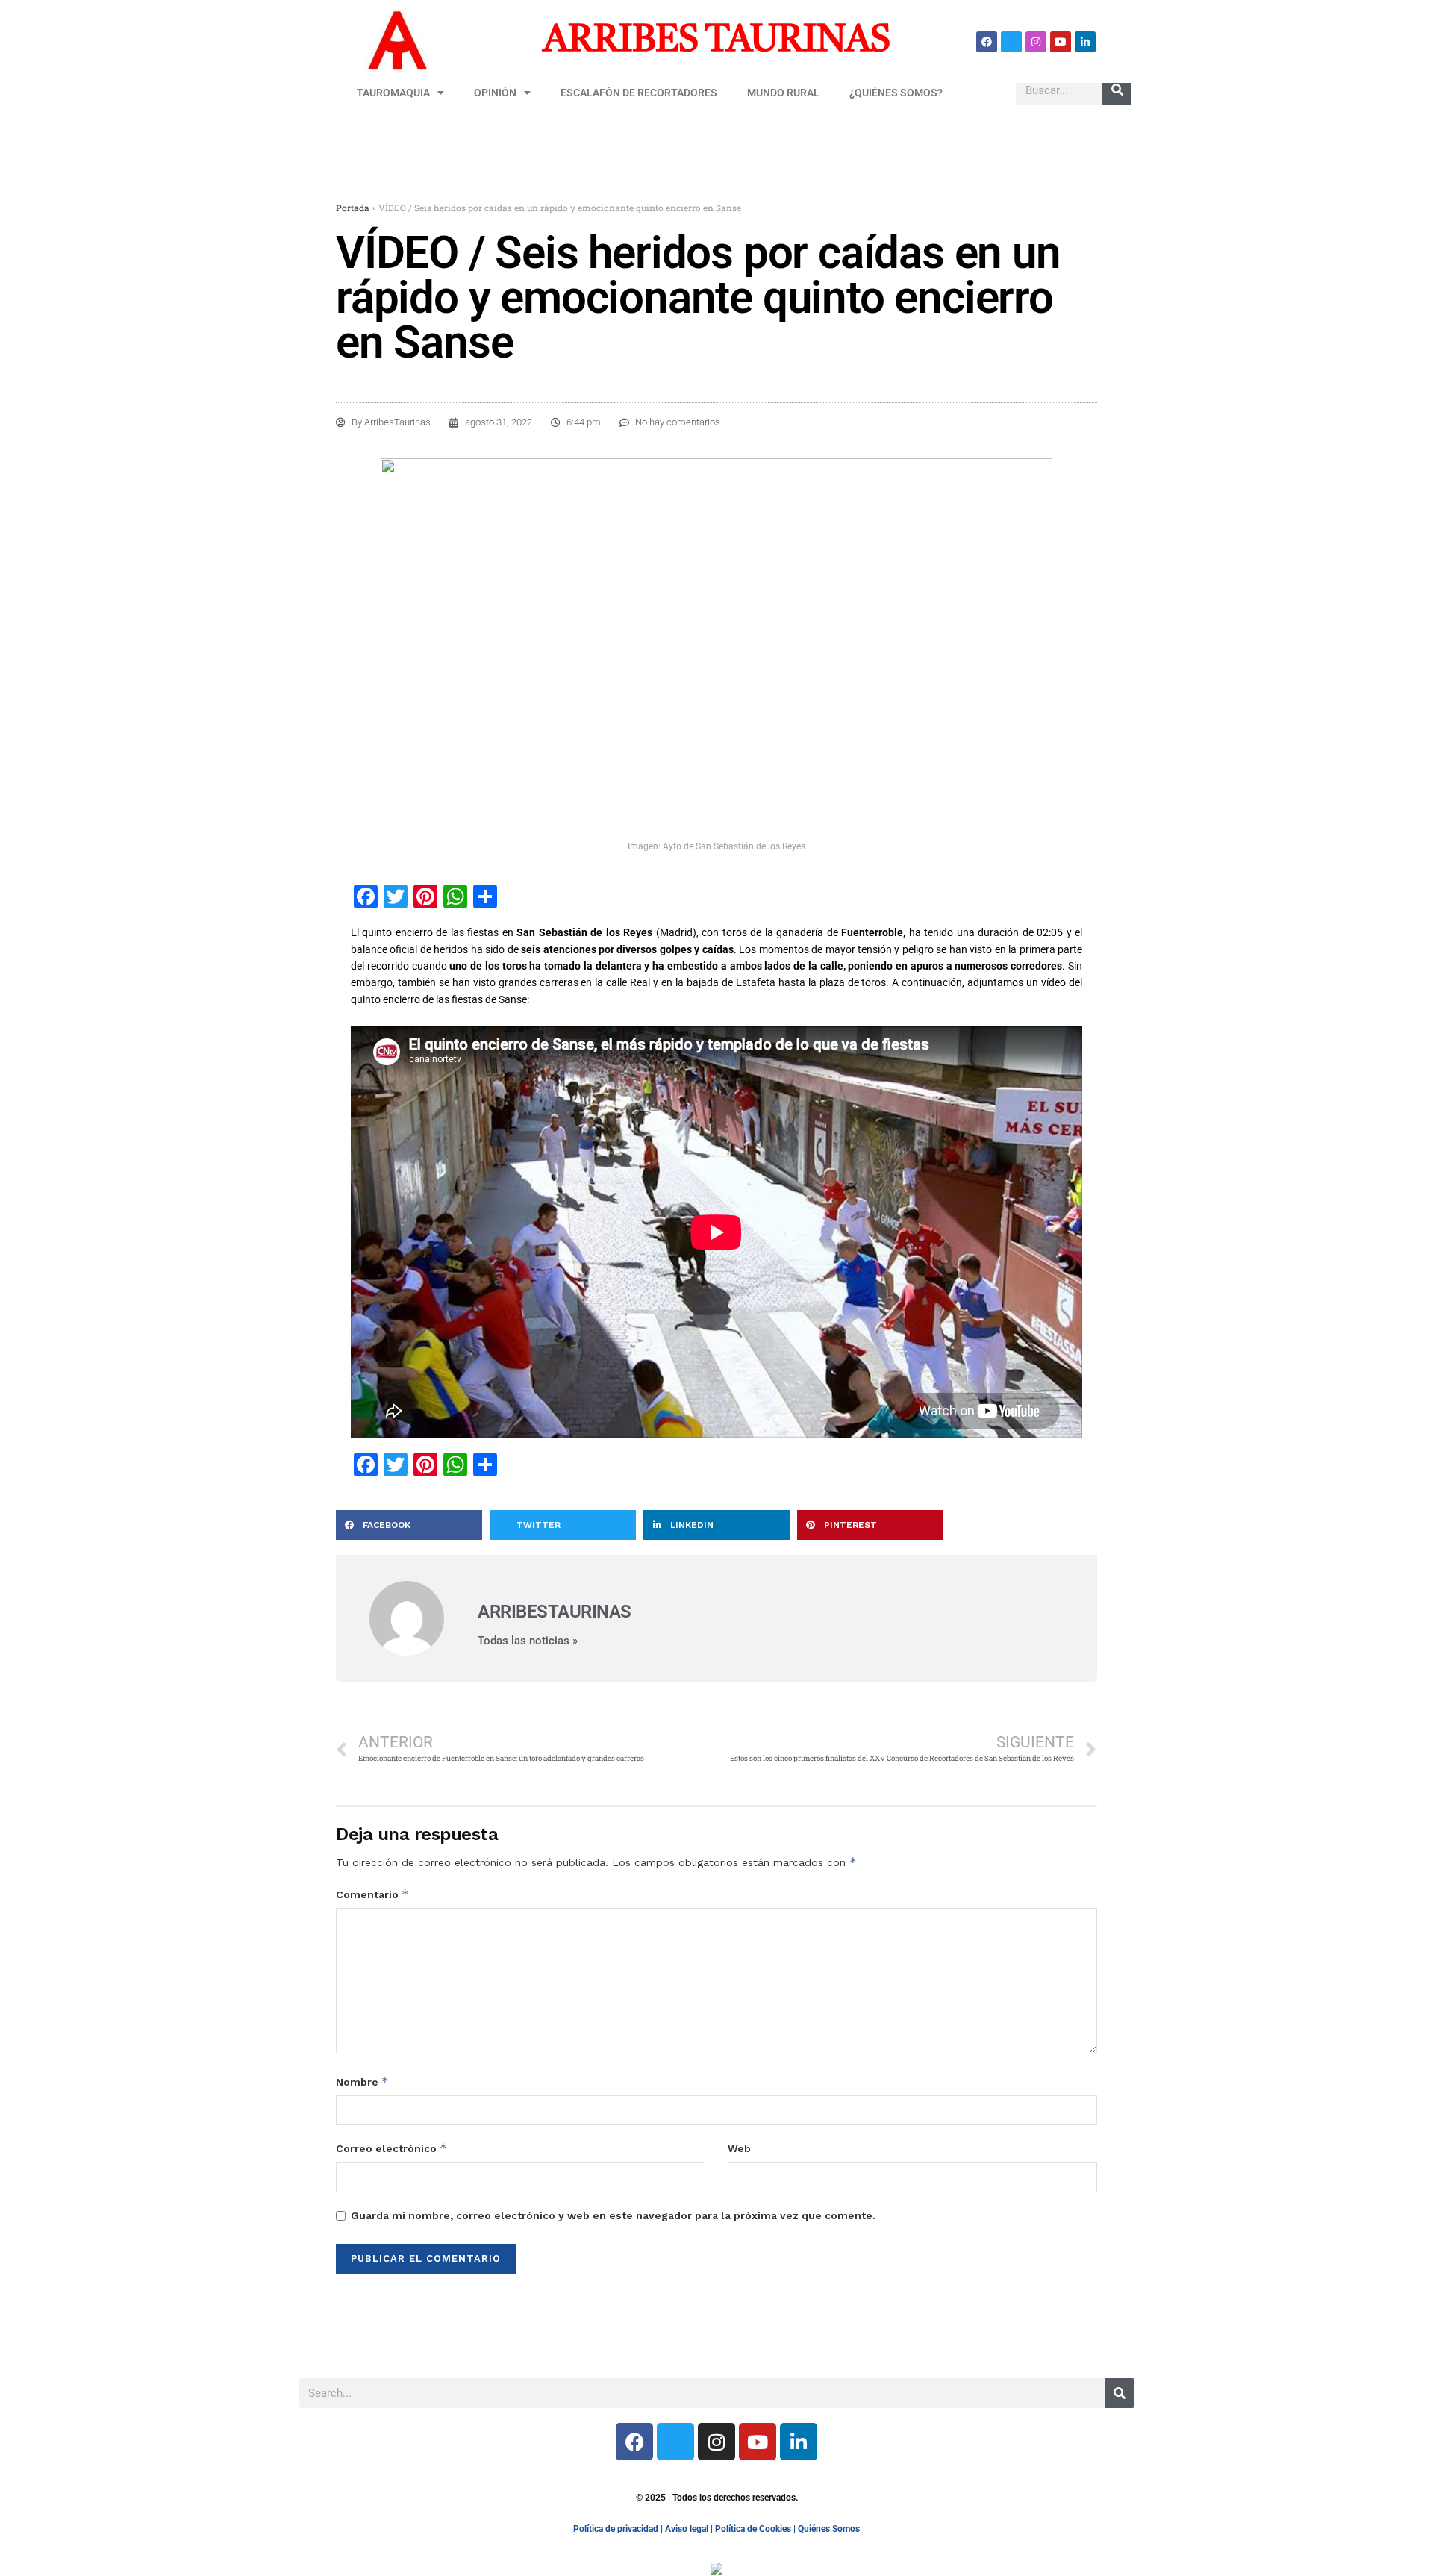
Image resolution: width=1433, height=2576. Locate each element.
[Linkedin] (1085, 42)
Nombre (362, 2081)
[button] (409, 1525)
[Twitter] (1011, 42)
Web (739, 2148)
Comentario (372, 1894)
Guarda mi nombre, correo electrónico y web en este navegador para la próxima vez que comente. (613, 2215)
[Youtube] (1061, 42)
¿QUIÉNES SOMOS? (896, 93)
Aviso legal (687, 2529)
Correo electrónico (391, 2148)
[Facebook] (987, 42)
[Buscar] (1117, 90)
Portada (353, 208)
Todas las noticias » (528, 1641)
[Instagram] (1036, 42)
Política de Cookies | (756, 2529)
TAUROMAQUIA (393, 93)
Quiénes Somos (829, 2529)
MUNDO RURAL (783, 93)
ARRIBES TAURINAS (716, 41)
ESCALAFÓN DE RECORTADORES (639, 93)
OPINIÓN (495, 93)
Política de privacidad (616, 2529)
